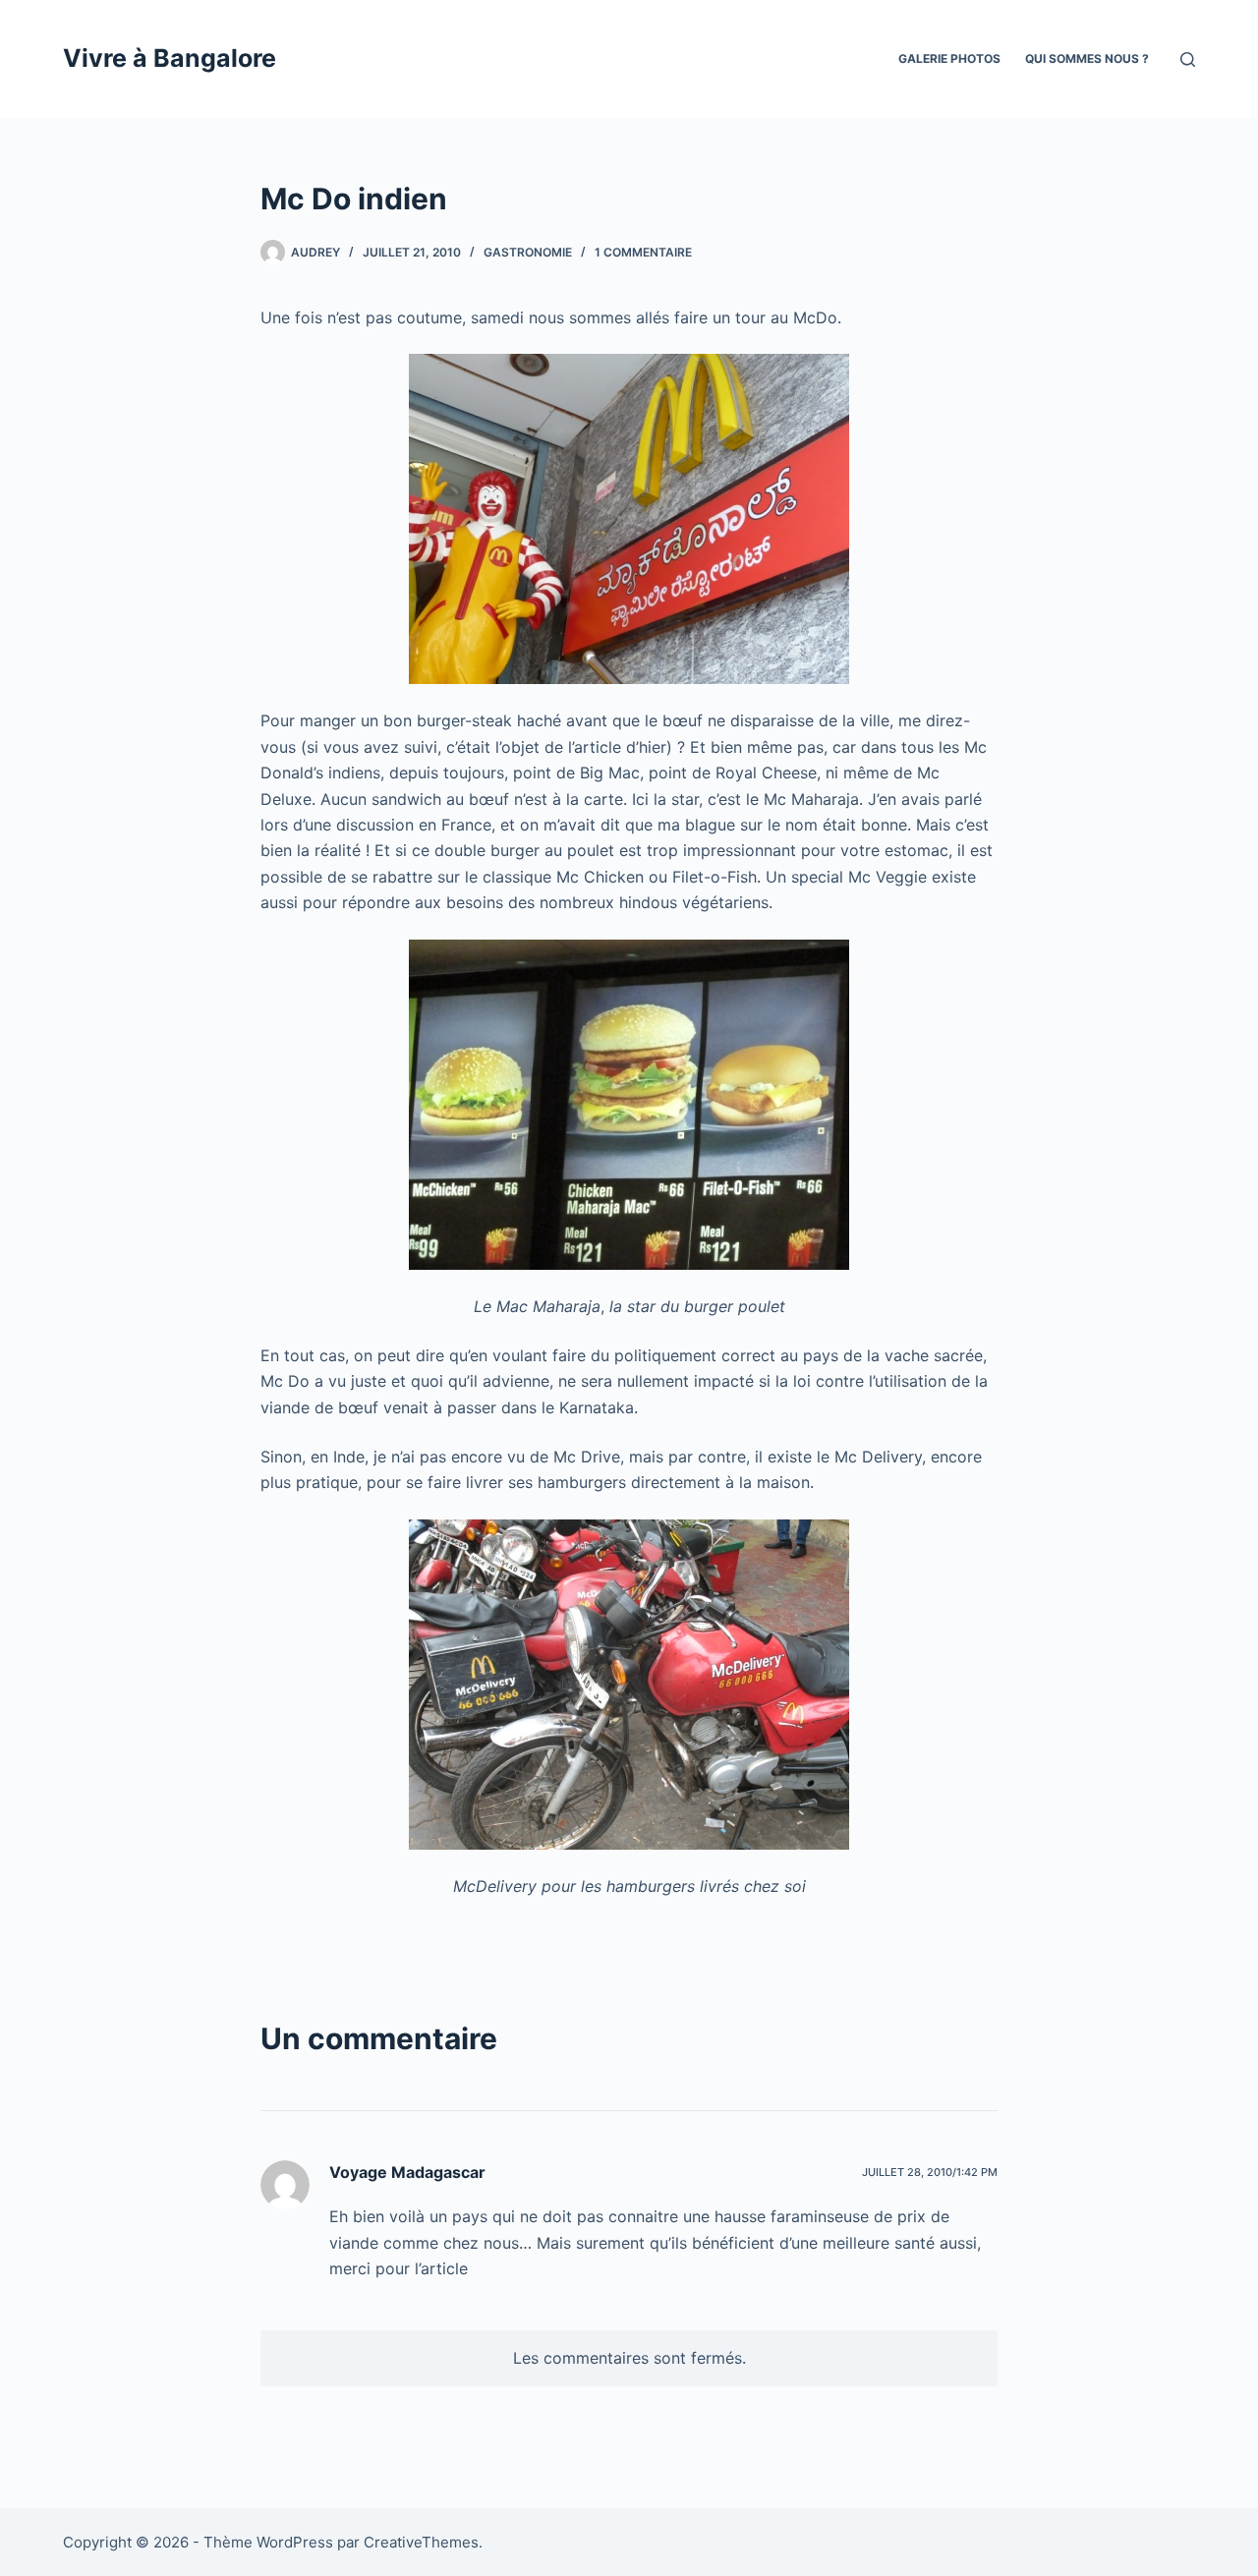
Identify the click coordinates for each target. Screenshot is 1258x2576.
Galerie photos (949, 58)
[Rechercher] (1188, 59)
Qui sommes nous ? (1087, 58)
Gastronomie (528, 252)
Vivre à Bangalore (170, 58)
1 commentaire (643, 252)
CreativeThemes (421, 2542)
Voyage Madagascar (407, 2172)
